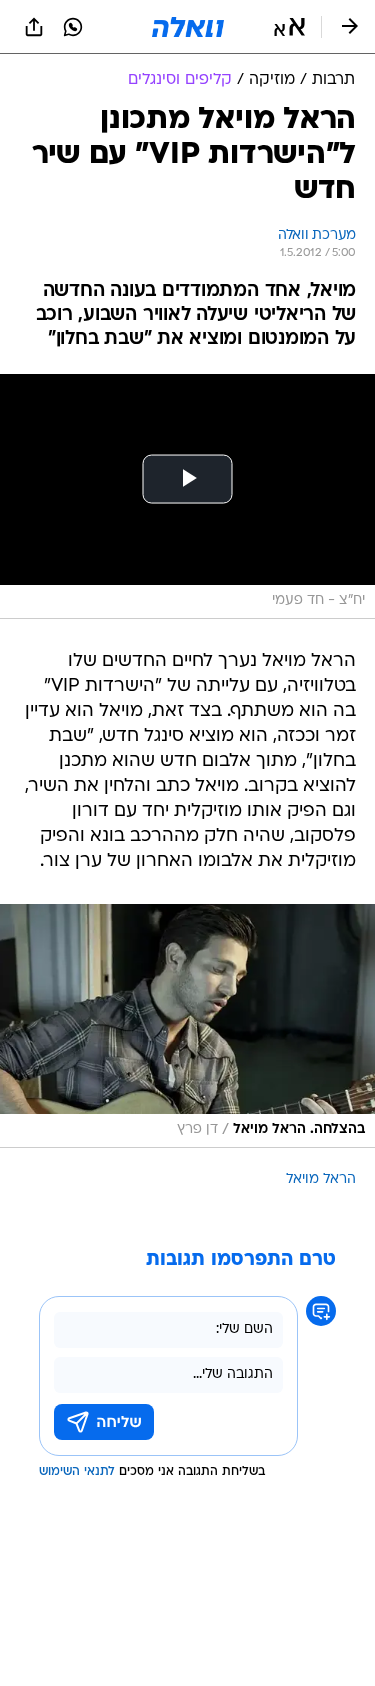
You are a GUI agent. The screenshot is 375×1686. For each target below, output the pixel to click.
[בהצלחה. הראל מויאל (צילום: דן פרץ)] (187, 1026)
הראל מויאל (321, 1179)
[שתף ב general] (34, 27)
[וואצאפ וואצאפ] (73, 27)
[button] (289, 27)
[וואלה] (188, 27)
